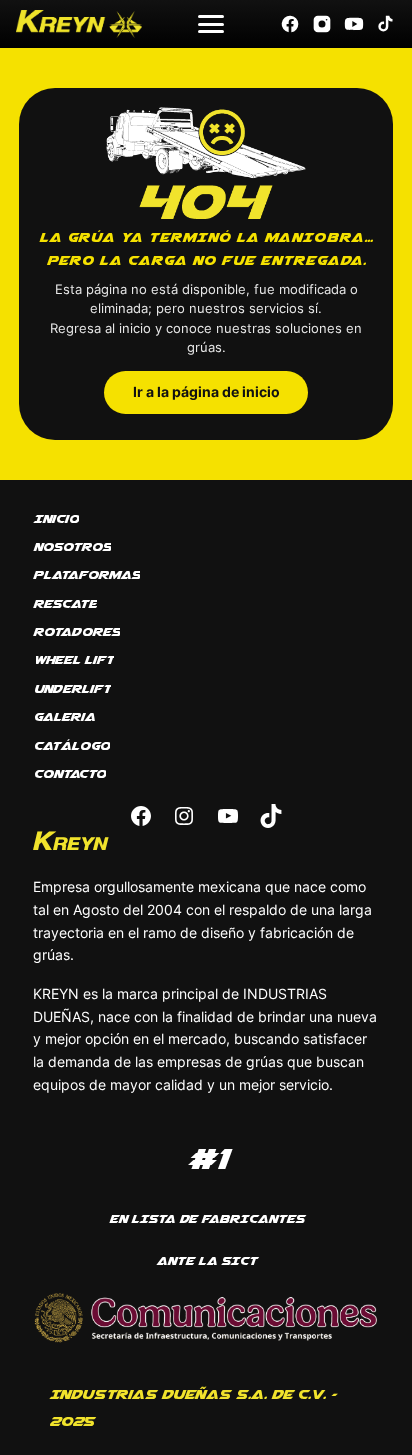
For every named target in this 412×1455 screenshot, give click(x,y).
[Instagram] (322, 24)
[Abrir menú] (211, 24)
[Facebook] (290, 24)
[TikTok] (386, 24)
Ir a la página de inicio (206, 392)
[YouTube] (354, 24)
